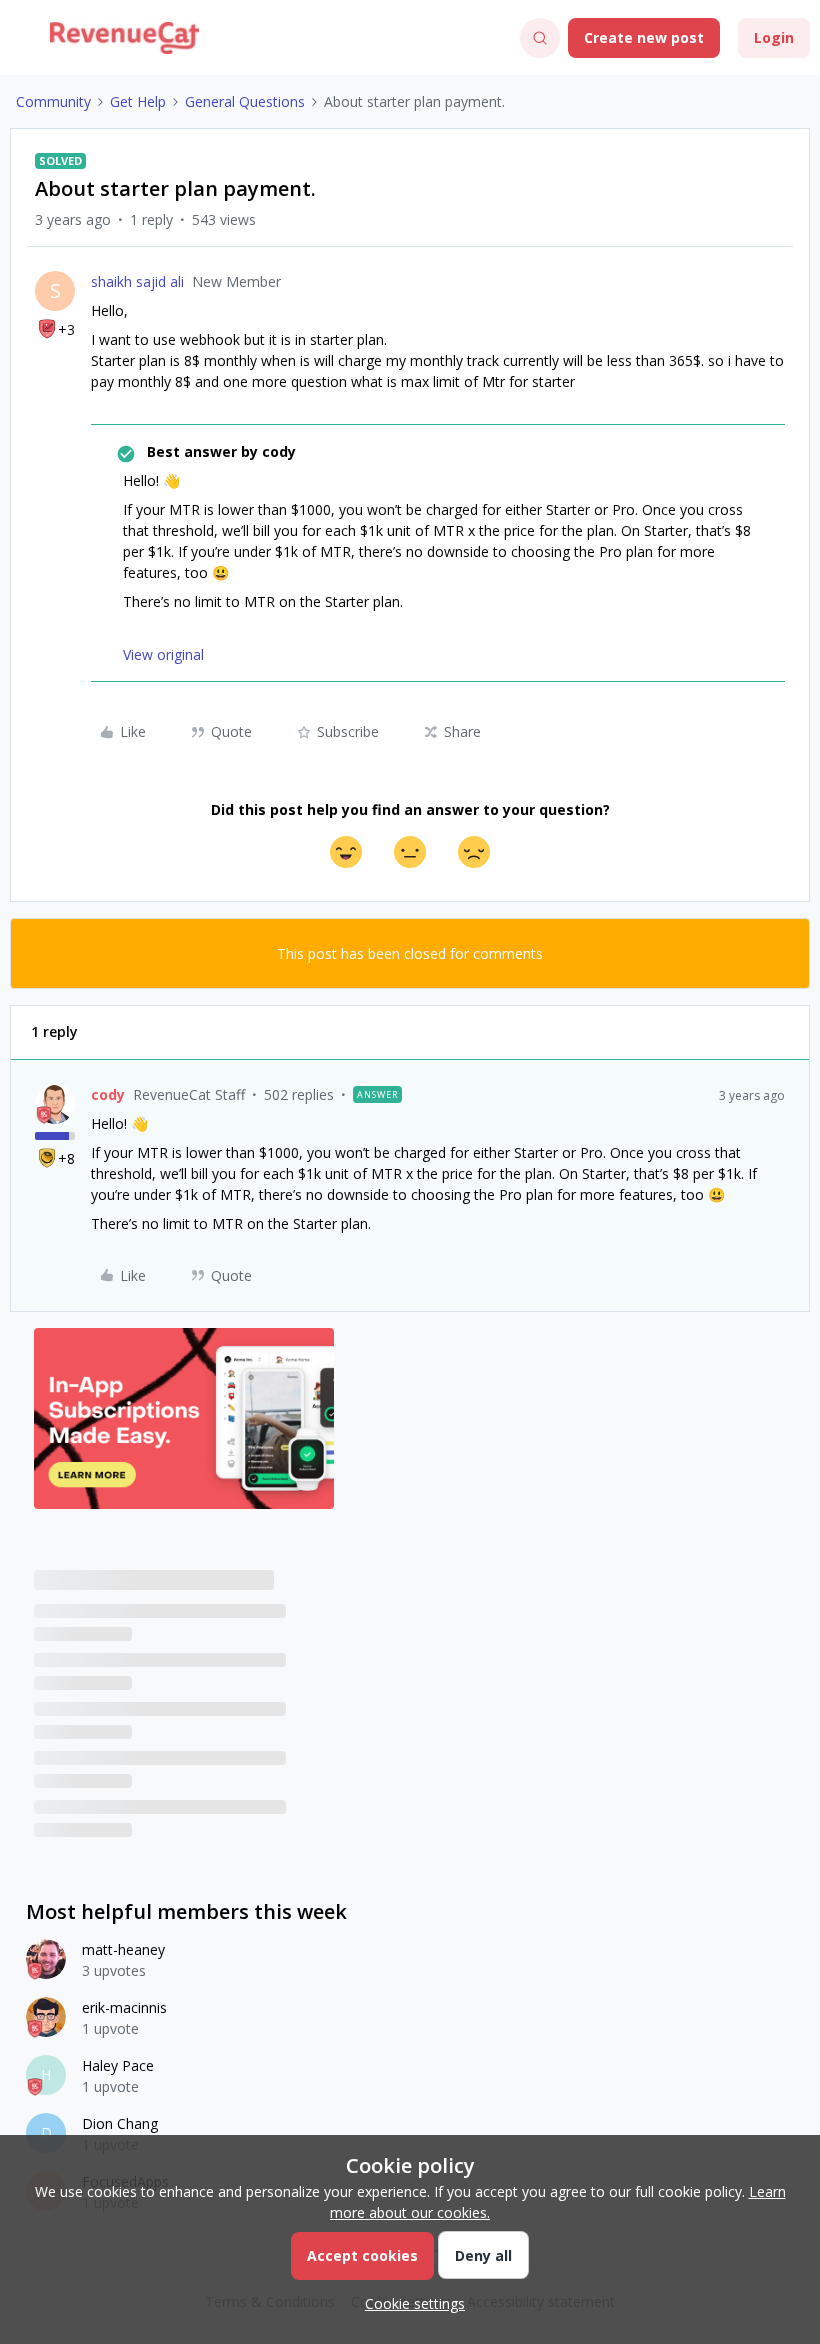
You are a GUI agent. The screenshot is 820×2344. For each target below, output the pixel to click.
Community (53, 101)
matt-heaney (123, 1949)
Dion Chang (120, 2123)
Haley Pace (118, 2065)
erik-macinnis (124, 2007)
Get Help (138, 101)
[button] (22, 41)
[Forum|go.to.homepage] (124, 38)
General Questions (245, 101)
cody (108, 1094)
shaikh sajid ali (137, 281)
